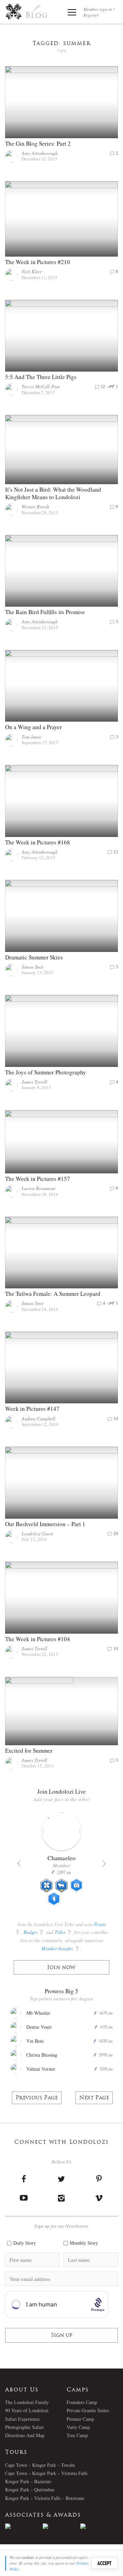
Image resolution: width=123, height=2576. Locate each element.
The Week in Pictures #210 (38, 262)
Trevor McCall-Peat (41, 386)
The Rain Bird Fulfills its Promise (45, 612)
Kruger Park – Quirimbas (30, 2490)
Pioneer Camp (80, 2419)
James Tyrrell (34, 1082)
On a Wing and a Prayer (33, 727)
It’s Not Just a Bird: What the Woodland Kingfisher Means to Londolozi (53, 493)
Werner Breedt (35, 506)
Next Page (94, 2098)
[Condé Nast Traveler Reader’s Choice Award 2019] (24, 2526)
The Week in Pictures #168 (38, 842)
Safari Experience (22, 2419)
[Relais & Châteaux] (99, 2526)
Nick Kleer (32, 271)
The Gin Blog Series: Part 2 (38, 143)
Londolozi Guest (37, 1533)
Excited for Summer (29, 1750)
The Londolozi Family (27, 2402)
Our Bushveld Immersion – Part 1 (45, 1524)
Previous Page (37, 2098)
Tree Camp (77, 2435)
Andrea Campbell (38, 1419)
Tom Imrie (31, 737)
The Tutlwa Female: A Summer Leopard (53, 1294)
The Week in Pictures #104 (38, 1639)
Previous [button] (19, 1864)
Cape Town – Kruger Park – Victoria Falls (46, 2473)
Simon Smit (32, 967)
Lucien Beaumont (38, 1188)
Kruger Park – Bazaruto (28, 2481)
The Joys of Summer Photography (46, 1072)
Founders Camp (82, 2402)
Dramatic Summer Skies (34, 957)
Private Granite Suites (88, 2410)
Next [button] (104, 1864)
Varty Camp (78, 2427)
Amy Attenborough (40, 153)
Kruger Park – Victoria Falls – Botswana (45, 2498)
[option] (24, 2526)
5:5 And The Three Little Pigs (41, 377)
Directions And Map (25, 2435)
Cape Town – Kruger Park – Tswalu (40, 2465)
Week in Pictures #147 (32, 1409)
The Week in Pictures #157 (38, 1179)
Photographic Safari (24, 2427)
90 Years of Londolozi (27, 2410)
